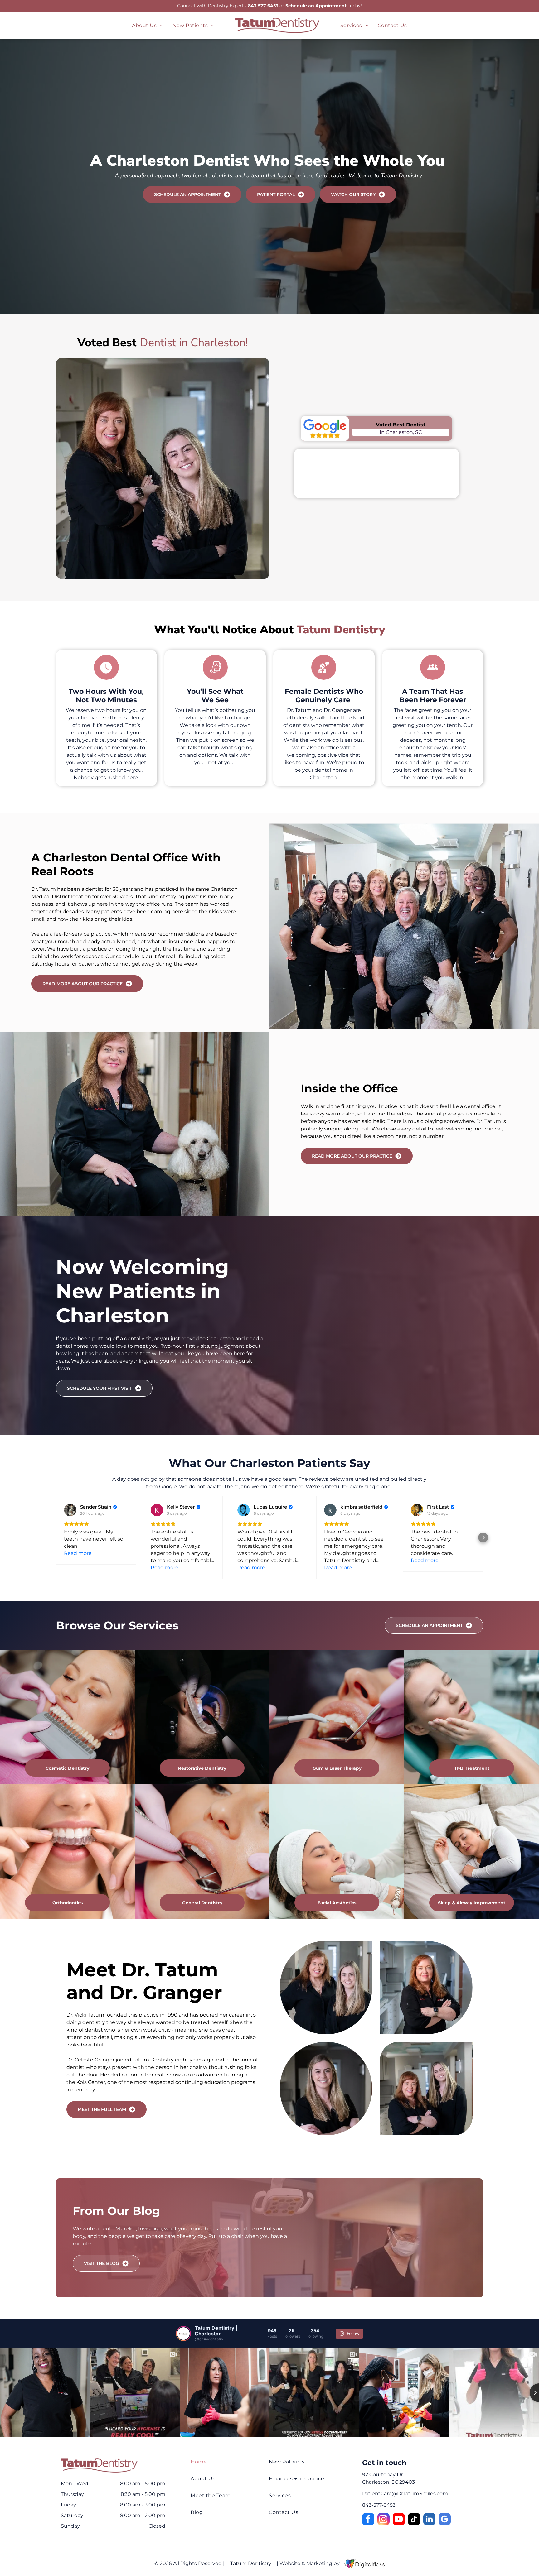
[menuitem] (147, 25)
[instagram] (384, 2520)
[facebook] (368, 2520)
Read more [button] (78, 1553)
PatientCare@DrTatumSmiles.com (405, 2494)
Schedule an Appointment (316, 6)
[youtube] (399, 2520)
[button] (56, 1537)
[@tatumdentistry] (183, 2334)
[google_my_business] (445, 2520)
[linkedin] (429, 2520)
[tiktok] (414, 2520)
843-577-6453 (263, 6)
